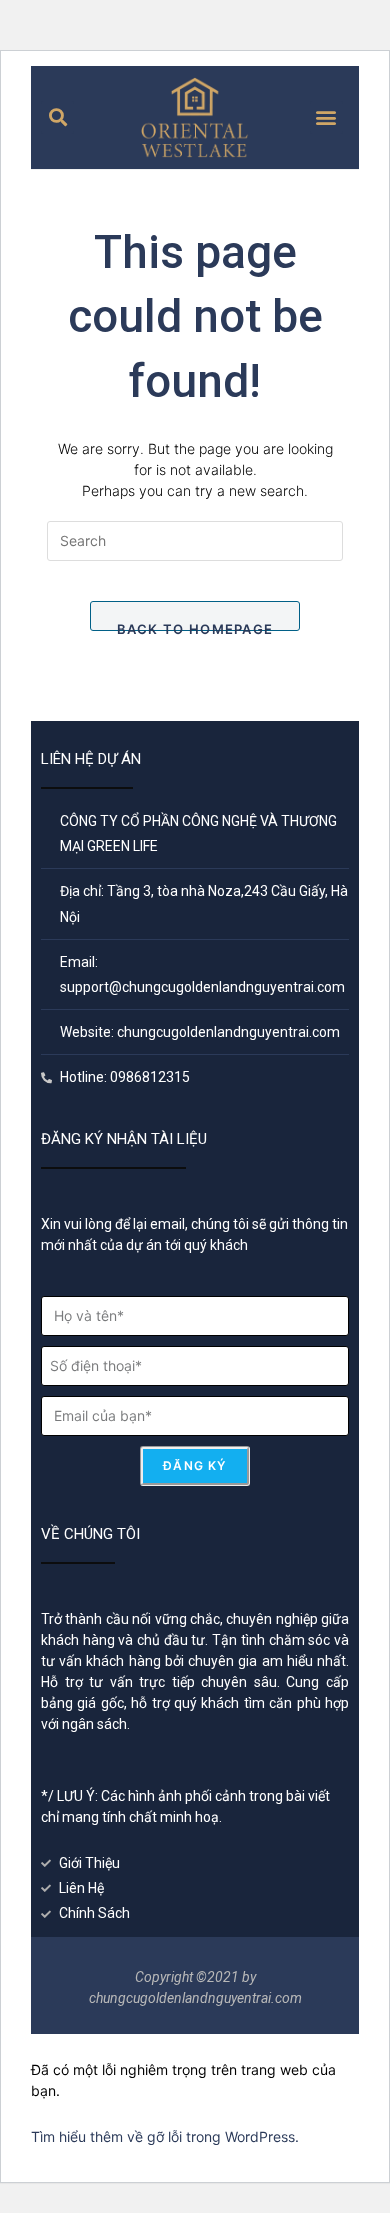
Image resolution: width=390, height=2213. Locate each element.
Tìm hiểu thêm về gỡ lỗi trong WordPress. (165, 2136)
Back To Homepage (195, 626)
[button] (57, 117)
